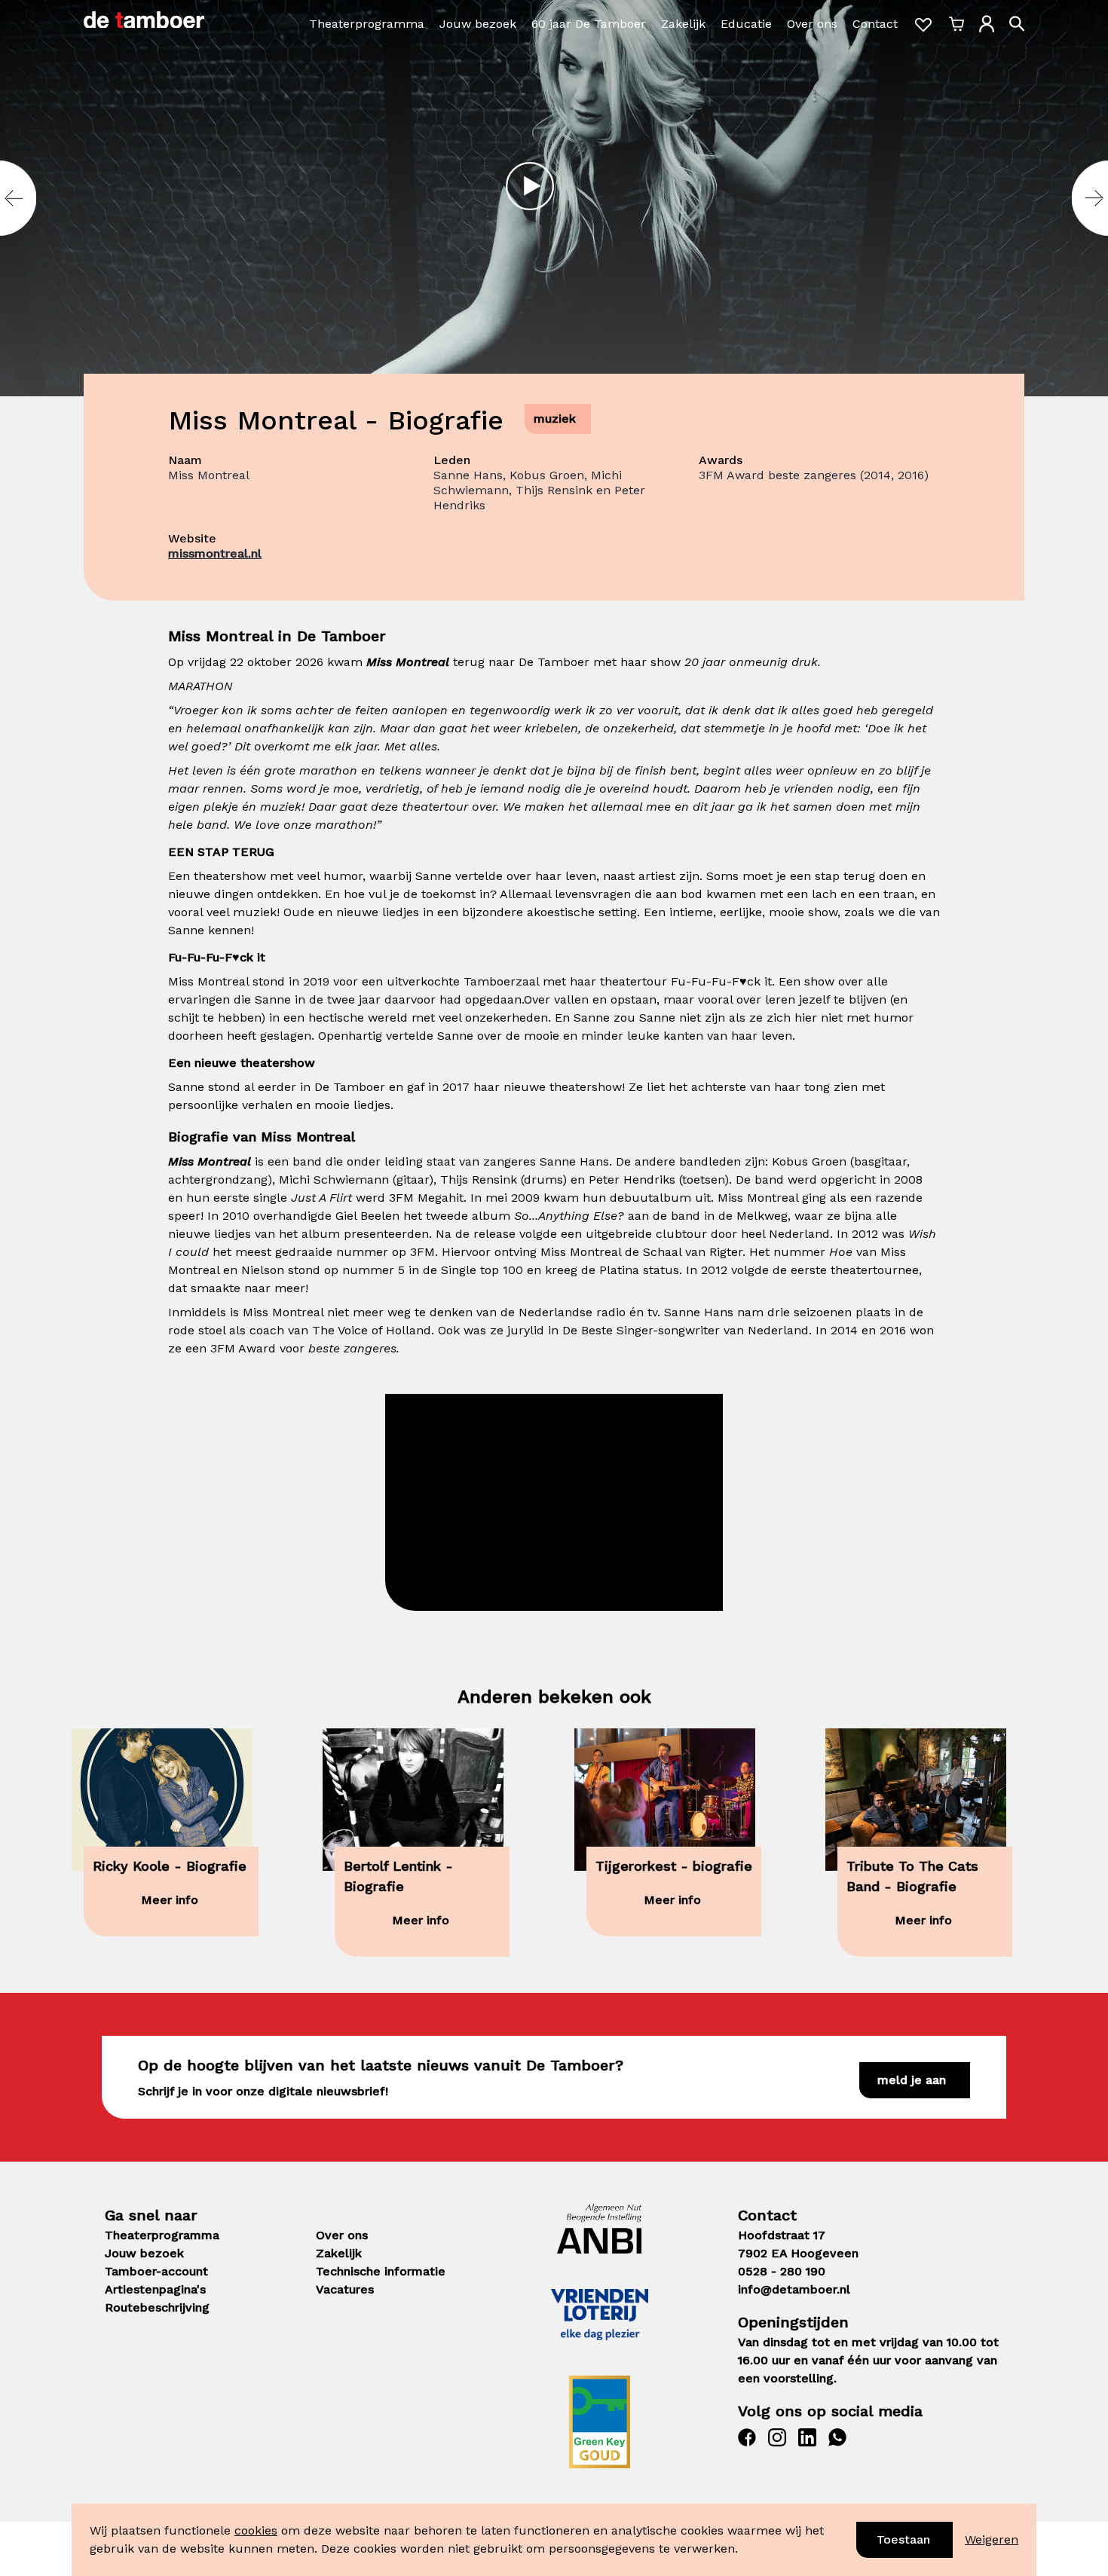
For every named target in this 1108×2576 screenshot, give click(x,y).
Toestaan (903, 2539)
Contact (875, 24)
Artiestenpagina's (155, 2289)
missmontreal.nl (215, 553)
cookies (256, 2530)
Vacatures (345, 2289)
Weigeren (992, 2539)
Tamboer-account (156, 2271)
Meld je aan (912, 2080)
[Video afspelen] (530, 186)
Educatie (746, 24)
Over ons (812, 24)
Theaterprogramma (367, 24)
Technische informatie (381, 2271)
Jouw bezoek (478, 24)
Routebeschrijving (157, 2307)
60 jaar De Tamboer (589, 24)
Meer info (170, 1900)
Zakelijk (683, 24)
